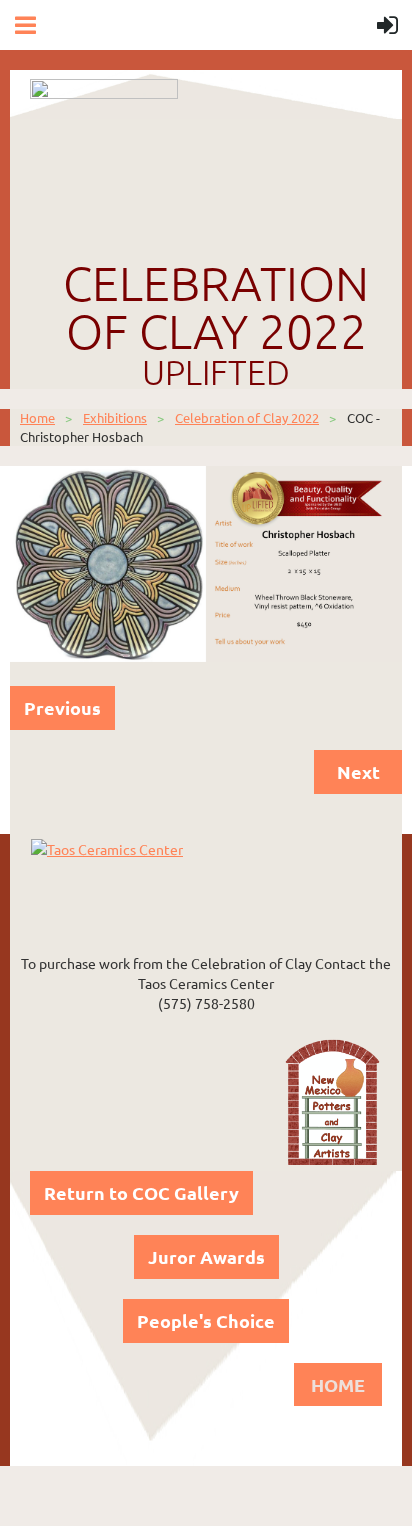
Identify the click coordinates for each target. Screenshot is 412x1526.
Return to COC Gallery (141, 1192)
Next (358, 771)
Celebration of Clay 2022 (247, 417)
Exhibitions (115, 417)
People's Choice (206, 1320)
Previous (62, 707)
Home (37, 417)
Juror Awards (206, 1256)
